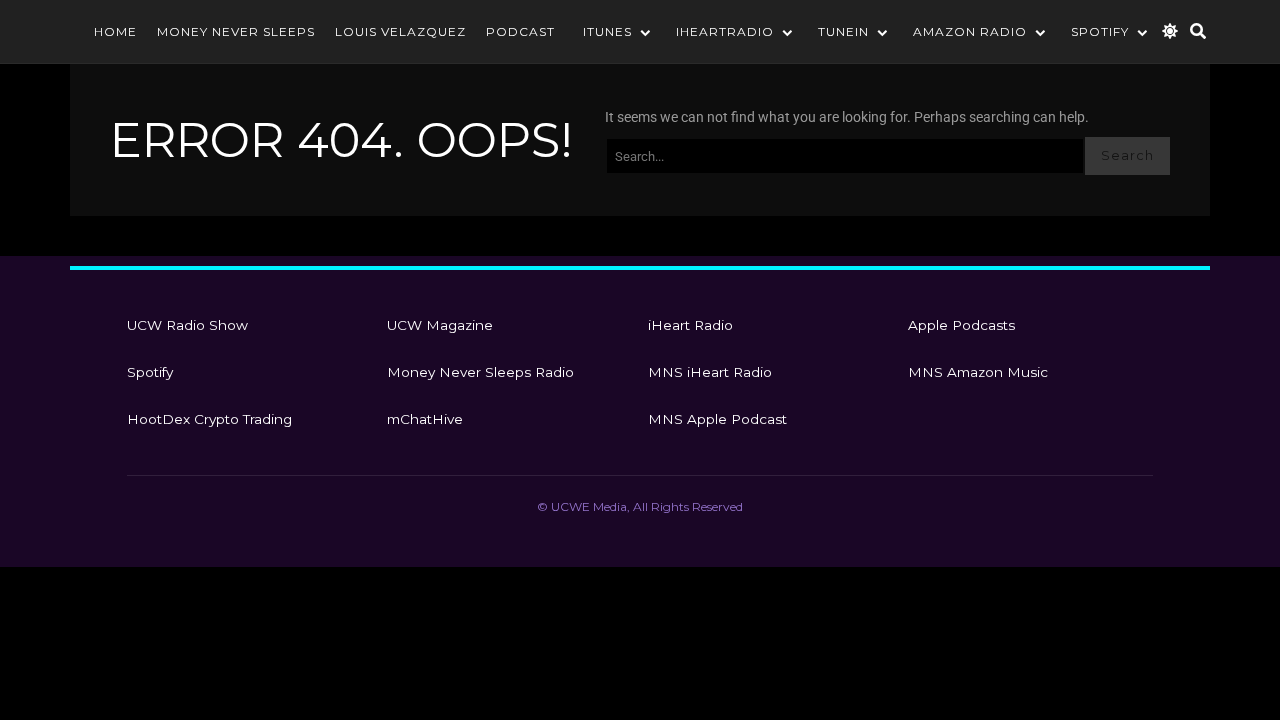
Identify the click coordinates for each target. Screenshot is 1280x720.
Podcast (520, 31)
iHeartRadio (725, 31)
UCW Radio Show (187, 325)
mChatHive (425, 419)
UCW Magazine (440, 325)
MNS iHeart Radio (710, 372)
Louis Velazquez (400, 31)
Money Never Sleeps (236, 31)
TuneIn (843, 31)
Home (115, 31)
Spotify (1100, 31)
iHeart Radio (690, 325)
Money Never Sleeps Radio (480, 372)
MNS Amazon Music (978, 372)
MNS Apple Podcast (717, 419)
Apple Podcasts (961, 325)
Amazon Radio (970, 31)
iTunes (607, 31)
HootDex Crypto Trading (209, 419)
